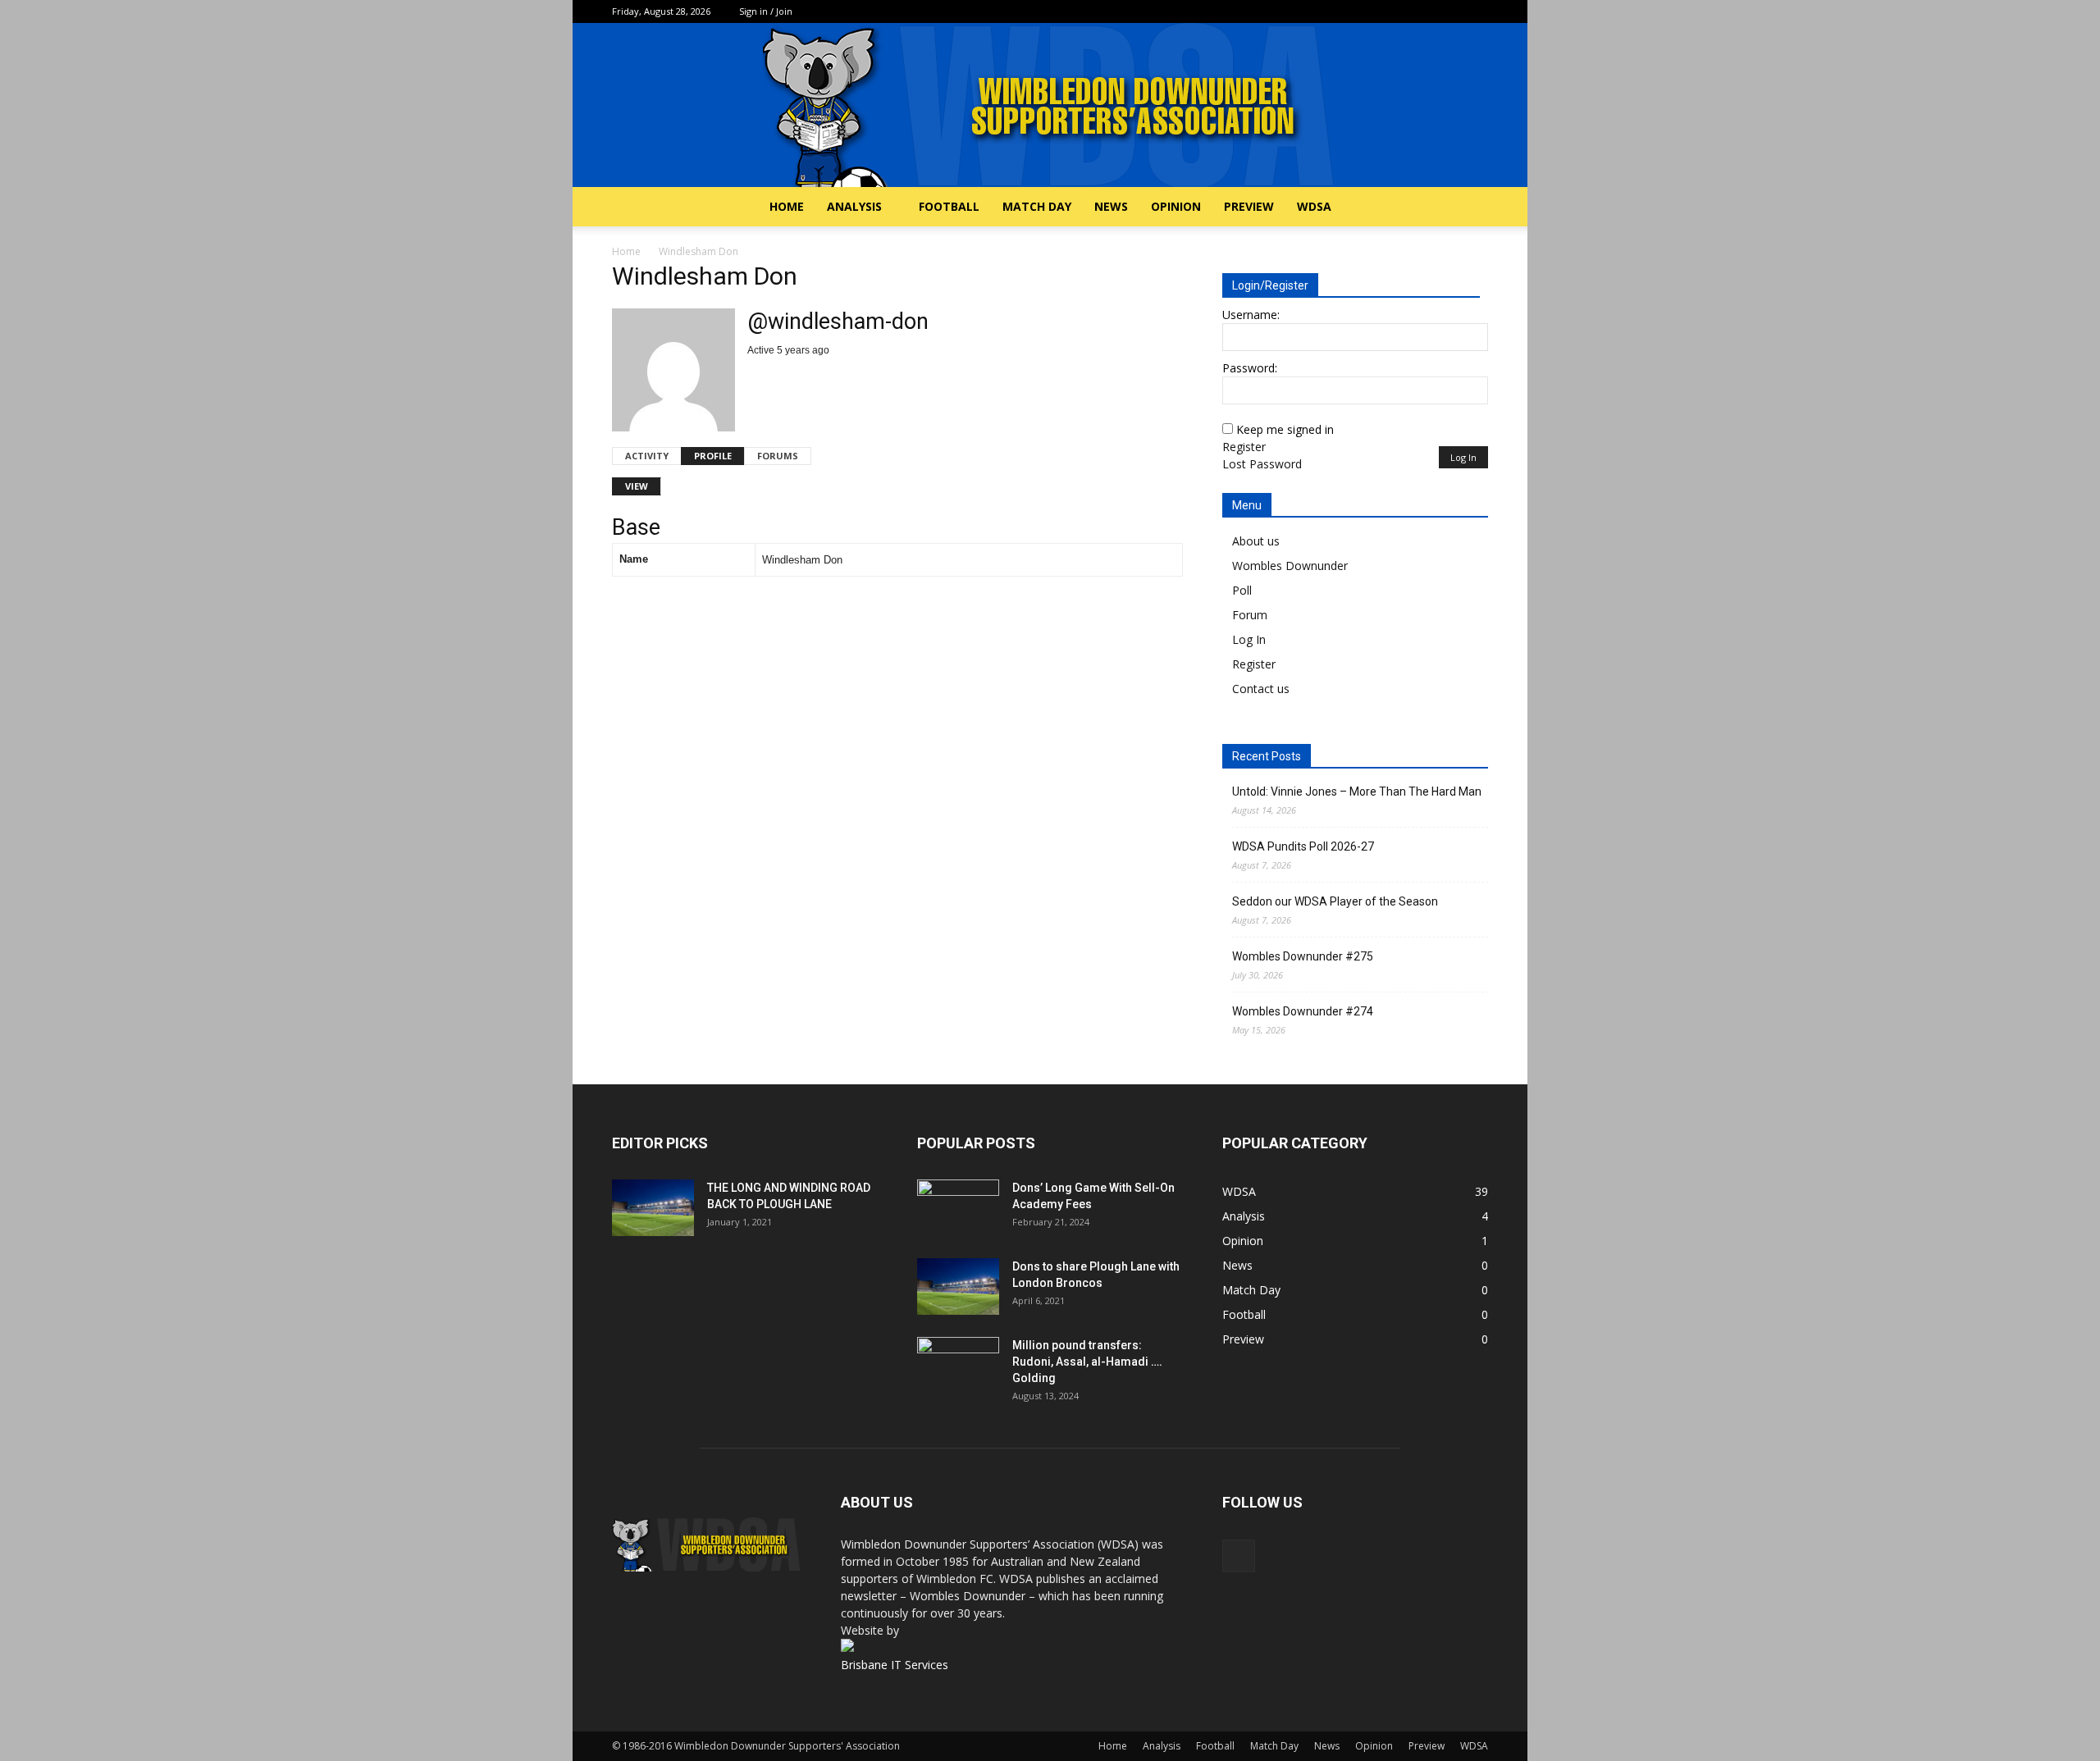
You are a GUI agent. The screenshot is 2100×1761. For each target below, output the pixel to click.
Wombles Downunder (1290, 566)
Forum (1250, 615)
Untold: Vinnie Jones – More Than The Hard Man (1357, 792)
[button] (1468, 208)
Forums (778, 456)
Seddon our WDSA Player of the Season (1335, 901)
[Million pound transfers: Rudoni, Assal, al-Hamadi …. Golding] (958, 1366)
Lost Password (1262, 464)
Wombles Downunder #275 (1303, 956)
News (1111, 206)
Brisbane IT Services (895, 1665)
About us (1256, 541)
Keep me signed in (1285, 429)
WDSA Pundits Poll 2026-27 (1303, 846)
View (637, 486)
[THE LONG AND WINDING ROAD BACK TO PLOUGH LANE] (653, 1208)
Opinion (1176, 206)
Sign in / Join (766, 11)
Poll (1242, 590)
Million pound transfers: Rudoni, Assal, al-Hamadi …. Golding (1087, 1362)
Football (949, 206)
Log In (1463, 457)
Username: (1251, 315)
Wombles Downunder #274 (1303, 1011)
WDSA (1314, 206)
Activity (647, 456)
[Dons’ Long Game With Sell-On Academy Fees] (958, 1208)
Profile (713, 456)
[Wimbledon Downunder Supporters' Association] (1050, 105)
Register (1244, 447)
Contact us (1261, 689)
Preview (1249, 206)
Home (787, 206)
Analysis (854, 206)
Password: (1250, 368)
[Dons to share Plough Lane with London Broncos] (958, 1287)
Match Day (1037, 206)
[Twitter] (1476, 11)
